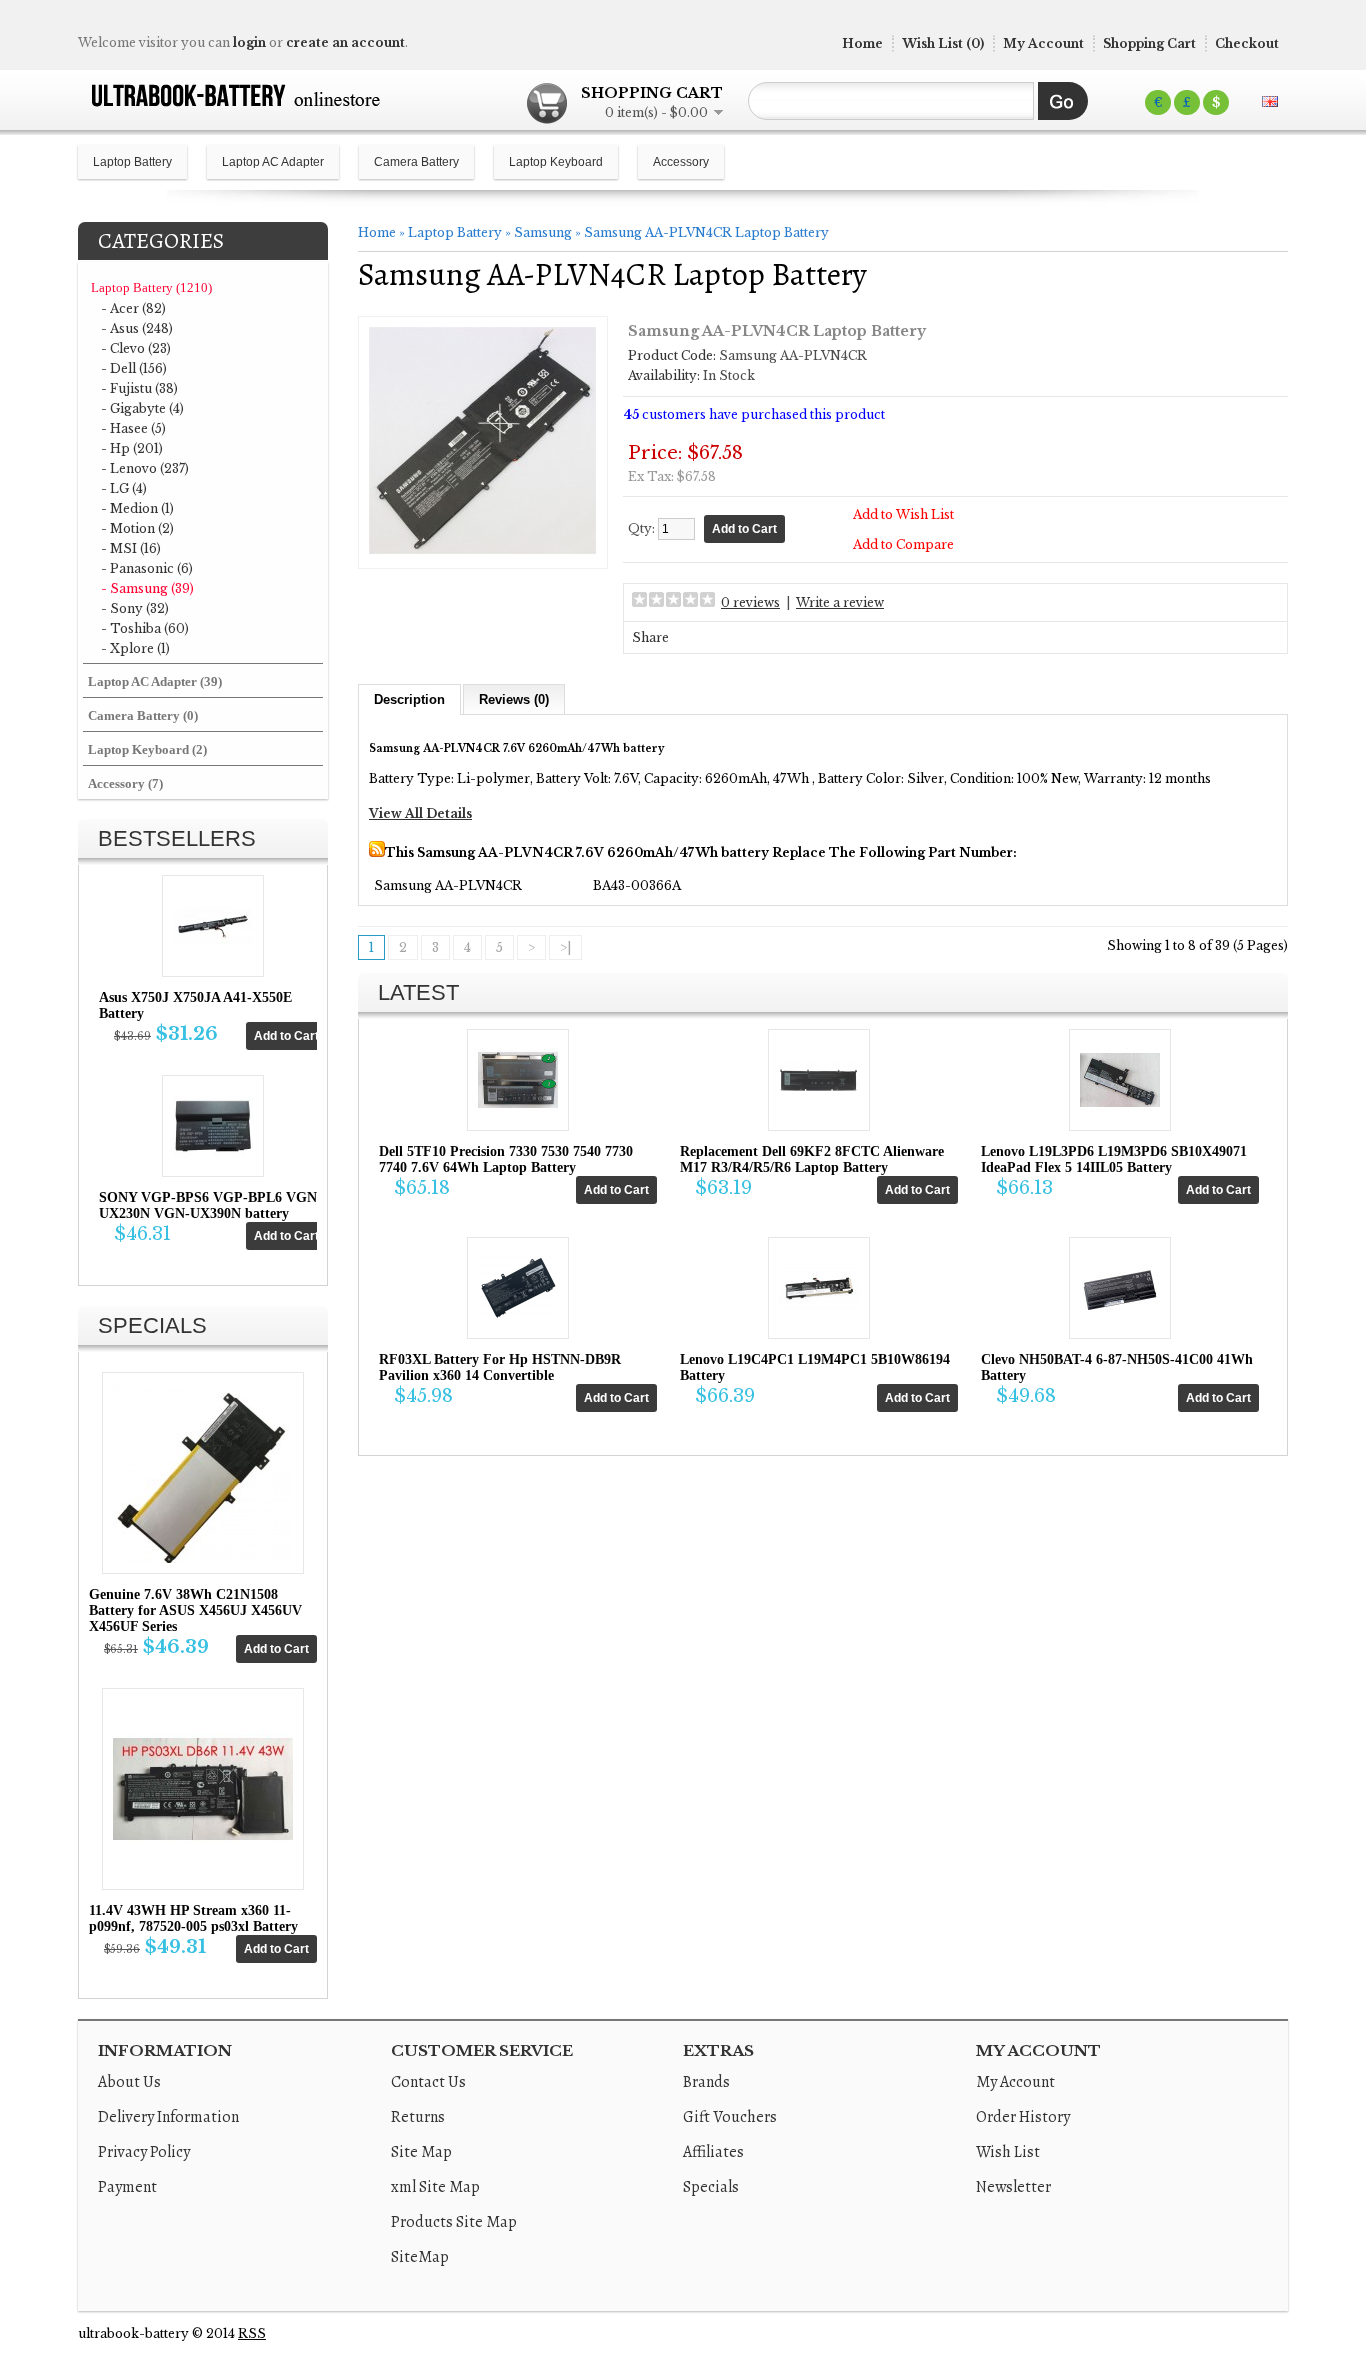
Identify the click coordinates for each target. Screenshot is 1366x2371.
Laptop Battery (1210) (151, 287)
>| (565, 947)
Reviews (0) (514, 699)
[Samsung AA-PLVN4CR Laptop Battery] (483, 550)
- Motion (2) (137, 528)
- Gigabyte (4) (142, 408)
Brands (706, 2082)
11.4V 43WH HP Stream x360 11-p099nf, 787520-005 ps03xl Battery (193, 1918)
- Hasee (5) (133, 428)
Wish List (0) (943, 43)
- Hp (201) (132, 448)
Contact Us (428, 2082)
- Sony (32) (135, 608)
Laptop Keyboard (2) (147, 749)
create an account (345, 42)
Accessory (681, 162)
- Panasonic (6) (147, 568)
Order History (1023, 2117)
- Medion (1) (137, 508)
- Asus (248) (137, 328)
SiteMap (420, 2257)
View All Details (420, 813)
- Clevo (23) (136, 348)
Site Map (421, 2152)
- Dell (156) (134, 368)
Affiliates (713, 2152)
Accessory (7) (125, 783)
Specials (711, 2187)
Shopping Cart (1149, 43)
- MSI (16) (131, 548)
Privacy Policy (144, 2152)
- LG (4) (124, 488)
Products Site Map (454, 2222)
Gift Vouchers (730, 2117)
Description (409, 699)
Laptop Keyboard (556, 162)
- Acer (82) (133, 308)
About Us (129, 2082)
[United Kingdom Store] (1270, 101)
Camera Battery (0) (143, 715)
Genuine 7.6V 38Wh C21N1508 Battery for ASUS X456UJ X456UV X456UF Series (195, 1610)
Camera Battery (416, 162)
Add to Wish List (903, 514)
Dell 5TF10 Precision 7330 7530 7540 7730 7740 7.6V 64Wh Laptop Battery (506, 1159)
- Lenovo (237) (145, 468)
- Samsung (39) (147, 588)
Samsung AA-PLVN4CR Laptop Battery (706, 232)
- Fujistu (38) (139, 388)
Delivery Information (168, 2117)
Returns (418, 2117)
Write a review (840, 602)
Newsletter (1013, 2187)
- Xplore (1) (135, 648)
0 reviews (750, 602)
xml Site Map (435, 2187)
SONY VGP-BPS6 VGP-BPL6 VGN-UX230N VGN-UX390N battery (210, 1205)
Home (862, 43)
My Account (1043, 43)
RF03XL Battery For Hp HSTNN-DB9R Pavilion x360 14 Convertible (500, 1367)
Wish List (1008, 2152)
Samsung (543, 232)
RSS (252, 2333)
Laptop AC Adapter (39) (155, 681)
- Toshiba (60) (145, 628)
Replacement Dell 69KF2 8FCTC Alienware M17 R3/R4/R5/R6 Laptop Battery (812, 1159)
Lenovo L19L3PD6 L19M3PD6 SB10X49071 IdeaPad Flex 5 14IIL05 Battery (1114, 1159)
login (249, 42)
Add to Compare (903, 544)
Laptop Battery (132, 162)
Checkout (1247, 43)
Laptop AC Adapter (273, 162)
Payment (127, 2187)
